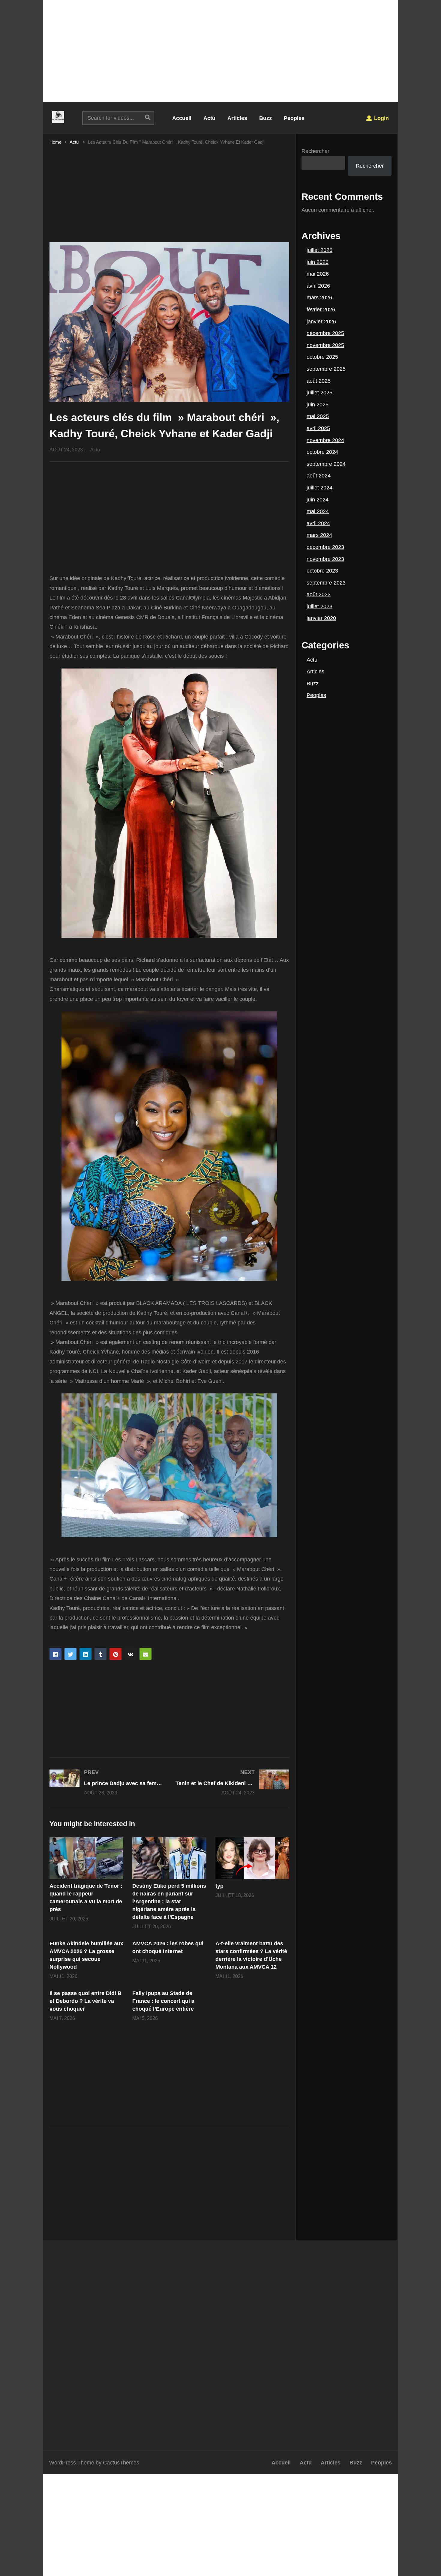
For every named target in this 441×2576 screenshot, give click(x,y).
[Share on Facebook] (55, 1654)
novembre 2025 (325, 345)
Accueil (182, 118)
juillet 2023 (319, 606)
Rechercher (315, 151)
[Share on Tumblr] (100, 1654)
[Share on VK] (130, 1654)
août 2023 (319, 594)
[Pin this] (115, 1654)
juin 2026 (318, 262)
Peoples (294, 118)
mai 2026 (318, 274)
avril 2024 (318, 523)
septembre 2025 (326, 369)
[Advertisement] (220, 51)
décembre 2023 (325, 547)
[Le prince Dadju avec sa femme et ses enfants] (106, 1782)
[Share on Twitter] (70, 1654)
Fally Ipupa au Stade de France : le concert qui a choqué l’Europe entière (163, 2001)
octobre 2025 (322, 357)
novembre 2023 (325, 559)
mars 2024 (319, 535)
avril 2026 (318, 286)
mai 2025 (318, 416)
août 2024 (319, 476)
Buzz (265, 118)
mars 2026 (319, 298)
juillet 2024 (319, 488)
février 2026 (321, 310)
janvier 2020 (321, 618)
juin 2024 (318, 500)
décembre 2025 (325, 333)
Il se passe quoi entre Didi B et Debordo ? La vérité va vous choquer (85, 2001)
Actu (209, 118)
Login (381, 118)
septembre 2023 (326, 583)
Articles (237, 118)
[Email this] (145, 1654)
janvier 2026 (321, 322)
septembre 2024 (326, 464)
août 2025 (319, 381)
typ (219, 1886)
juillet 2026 (319, 250)
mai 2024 (318, 511)
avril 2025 (318, 428)
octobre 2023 (322, 571)
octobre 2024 (322, 452)
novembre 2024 (325, 440)
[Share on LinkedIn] (85, 1654)
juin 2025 (318, 405)
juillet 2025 (319, 393)
